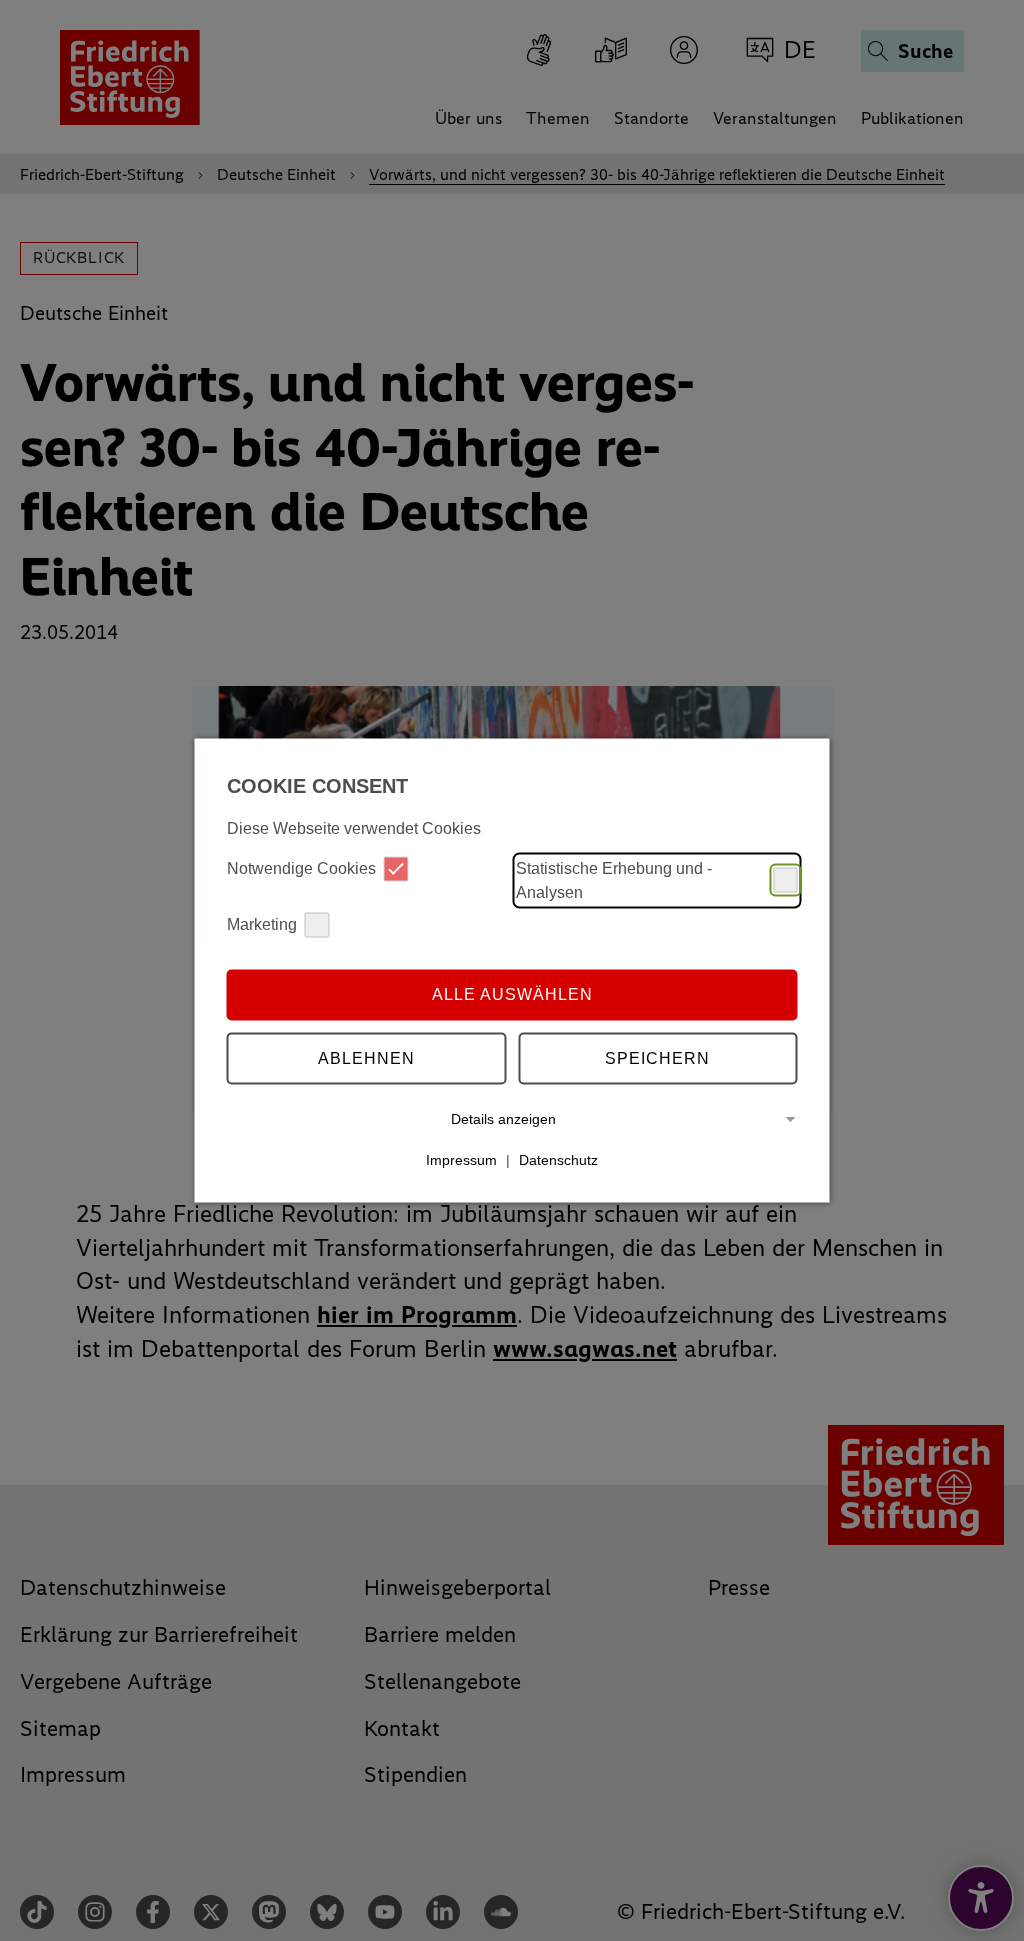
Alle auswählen (512, 994)
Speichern (657, 1058)
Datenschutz (558, 1160)
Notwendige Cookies (301, 868)
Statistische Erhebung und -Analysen (614, 879)
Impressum (461, 1160)
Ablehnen (366, 1058)
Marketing (262, 924)
